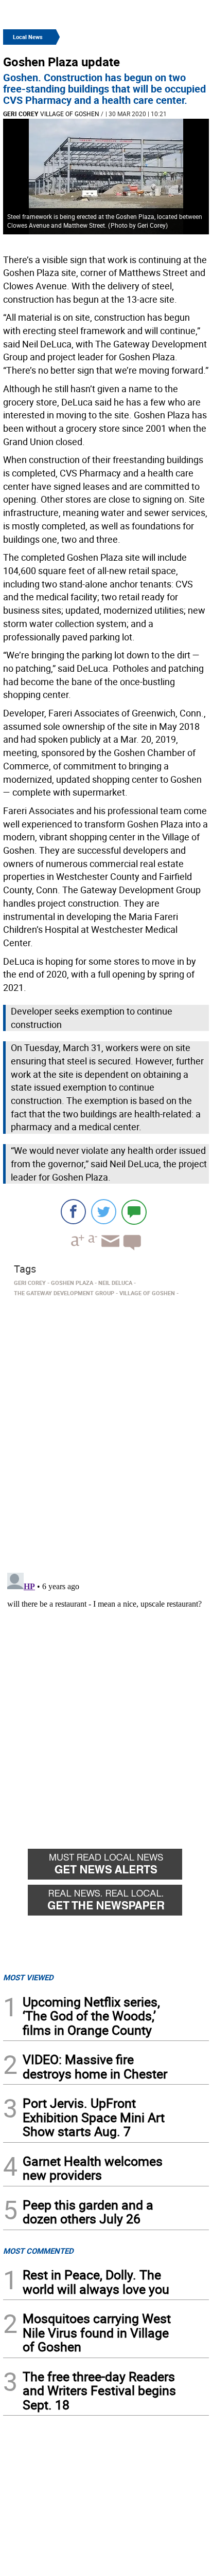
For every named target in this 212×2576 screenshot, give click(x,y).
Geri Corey (21, 114)
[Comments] (134, 1212)
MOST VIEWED (28, 1977)
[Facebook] (73, 1212)
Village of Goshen (70, 114)
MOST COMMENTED (38, 2251)
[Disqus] (106, 1431)
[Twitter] (104, 1212)
